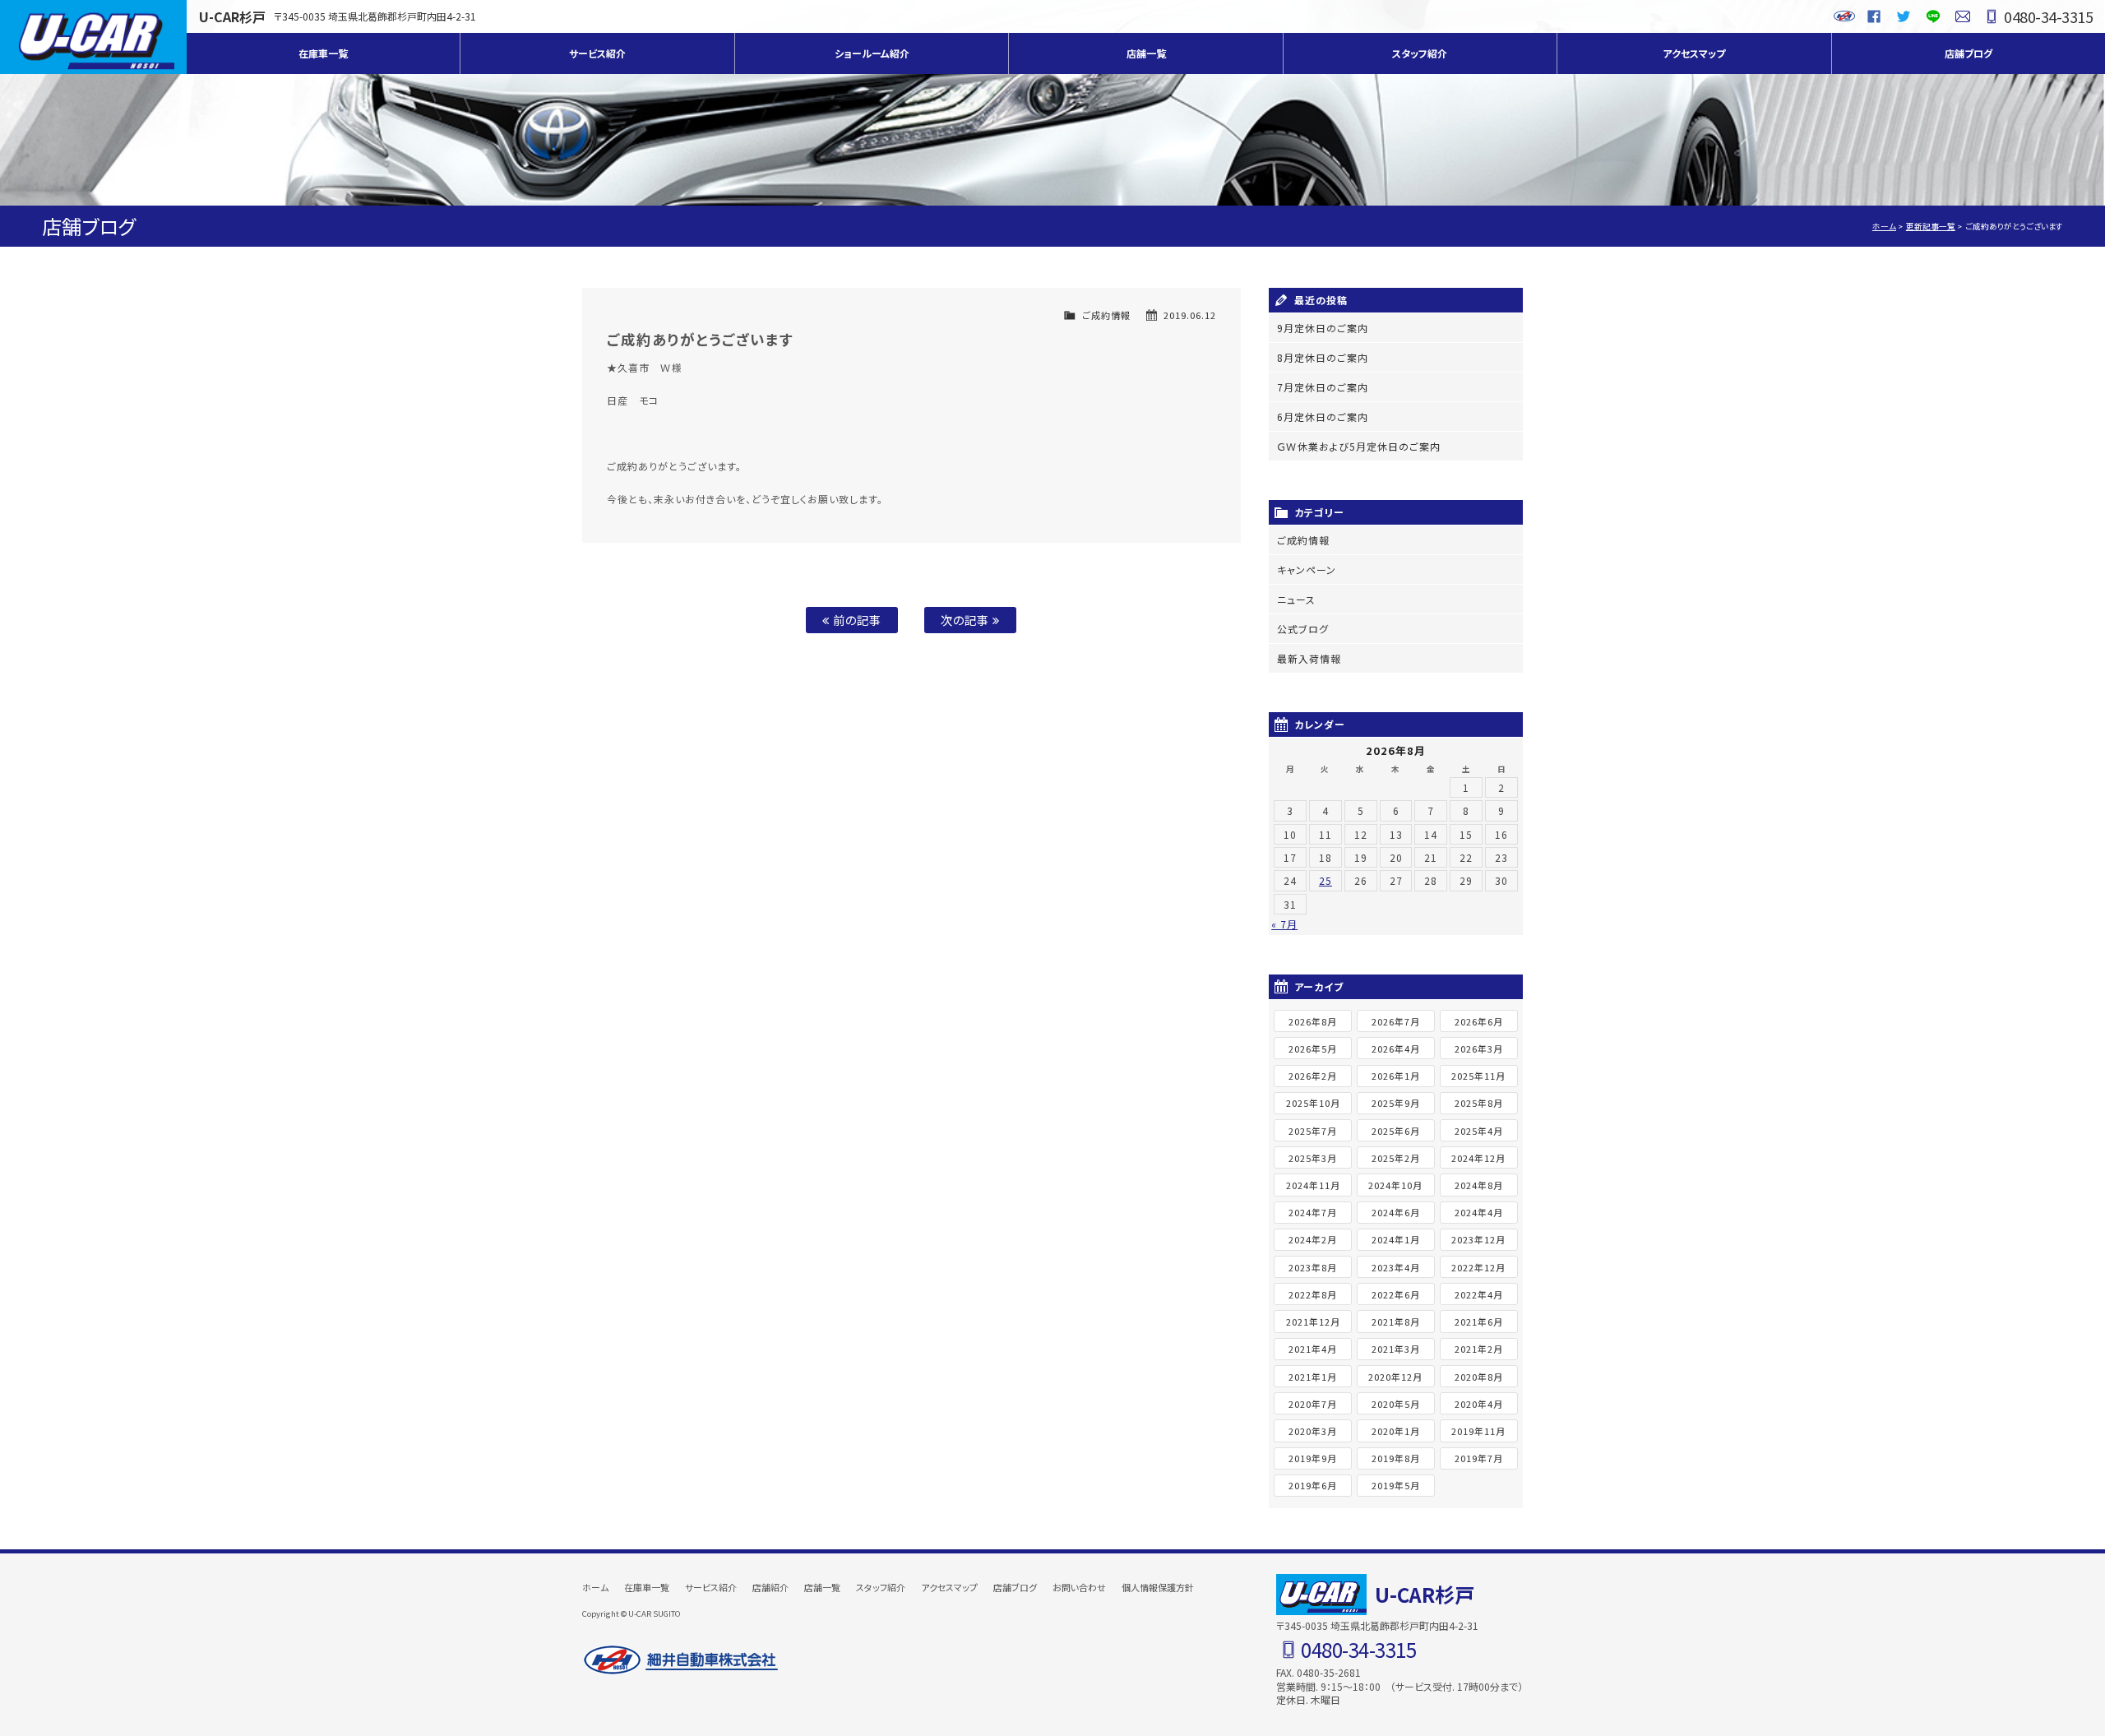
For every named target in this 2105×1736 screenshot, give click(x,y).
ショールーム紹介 (872, 53)
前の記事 (856, 620)
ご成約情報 (1106, 315)
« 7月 (1284, 924)
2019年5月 (1396, 1485)
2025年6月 (1396, 1131)
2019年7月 (1479, 1458)
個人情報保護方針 (1158, 1587)
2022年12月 (1478, 1267)
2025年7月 (1313, 1131)
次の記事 (967, 620)
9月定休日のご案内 (1323, 328)
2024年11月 (1313, 1185)
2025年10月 (1313, 1103)
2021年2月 (1479, 1349)
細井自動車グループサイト (1844, 16)
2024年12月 (1478, 1158)
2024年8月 (1479, 1185)
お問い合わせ (1963, 16)
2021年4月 (1313, 1349)
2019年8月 (1396, 1458)
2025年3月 (1313, 1158)
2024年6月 (1396, 1212)
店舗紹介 (770, 1587)
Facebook (1874, 16)
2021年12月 (1313, 1322)
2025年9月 (1396, 1103)
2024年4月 (1479, 1212)
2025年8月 (1479, 1103)
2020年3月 (1313, 1431)
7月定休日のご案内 (1323, 387)
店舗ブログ (1969, 53)
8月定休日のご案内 (1323, 357)
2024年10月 (1395, 1185)
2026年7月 (1396, 1021)
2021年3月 (1396, 1349)
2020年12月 (1395, 1377)
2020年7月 (1313, 1404)
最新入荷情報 (1309, 658)
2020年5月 (1396, 1404)
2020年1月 (1396, 1431)
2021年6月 (1479, 1322)
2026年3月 (1479, 1049)
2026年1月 (1396, 1076)
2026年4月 (1396, 1049)
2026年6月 (1479, 1021)
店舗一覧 (1146, 53)
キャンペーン (1307, 569)
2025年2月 (1396, 1158)
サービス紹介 (597, 53)
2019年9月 (1313, 1458)
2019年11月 (1478, 1431)
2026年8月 (1313, 1021)
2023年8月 (1313, 1267)
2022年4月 (1479, 1294)
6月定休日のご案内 (1323, 417)
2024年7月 (1313, 1212)
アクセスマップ (1694, 53)
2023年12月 (1478, 1239)
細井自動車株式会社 (681, 1660)
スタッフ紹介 (1420, 53)
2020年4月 (1479, 1404)
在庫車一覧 (323, 53)
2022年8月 (1313, 1294)
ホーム (1884, 226)
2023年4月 (1396, 1267)
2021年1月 (1313, 1377)
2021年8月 (1396, 1322)
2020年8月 (1479, 1377)
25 (1325, 880)
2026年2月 (1313, 1076)
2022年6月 (1396, 1294)
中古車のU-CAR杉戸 (93, 37)
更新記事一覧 (1931, 226)
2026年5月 (1313, 1049)
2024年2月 (1313, 1239)
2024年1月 (1396, 1239)
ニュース (1296, 599)
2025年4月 (1479, 1131)
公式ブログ (1303, 629)
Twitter (1904, 16)
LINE (1933, 16)
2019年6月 (1313, 1485)
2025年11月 (1478, 1076)
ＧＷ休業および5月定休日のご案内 (1359, 446)
